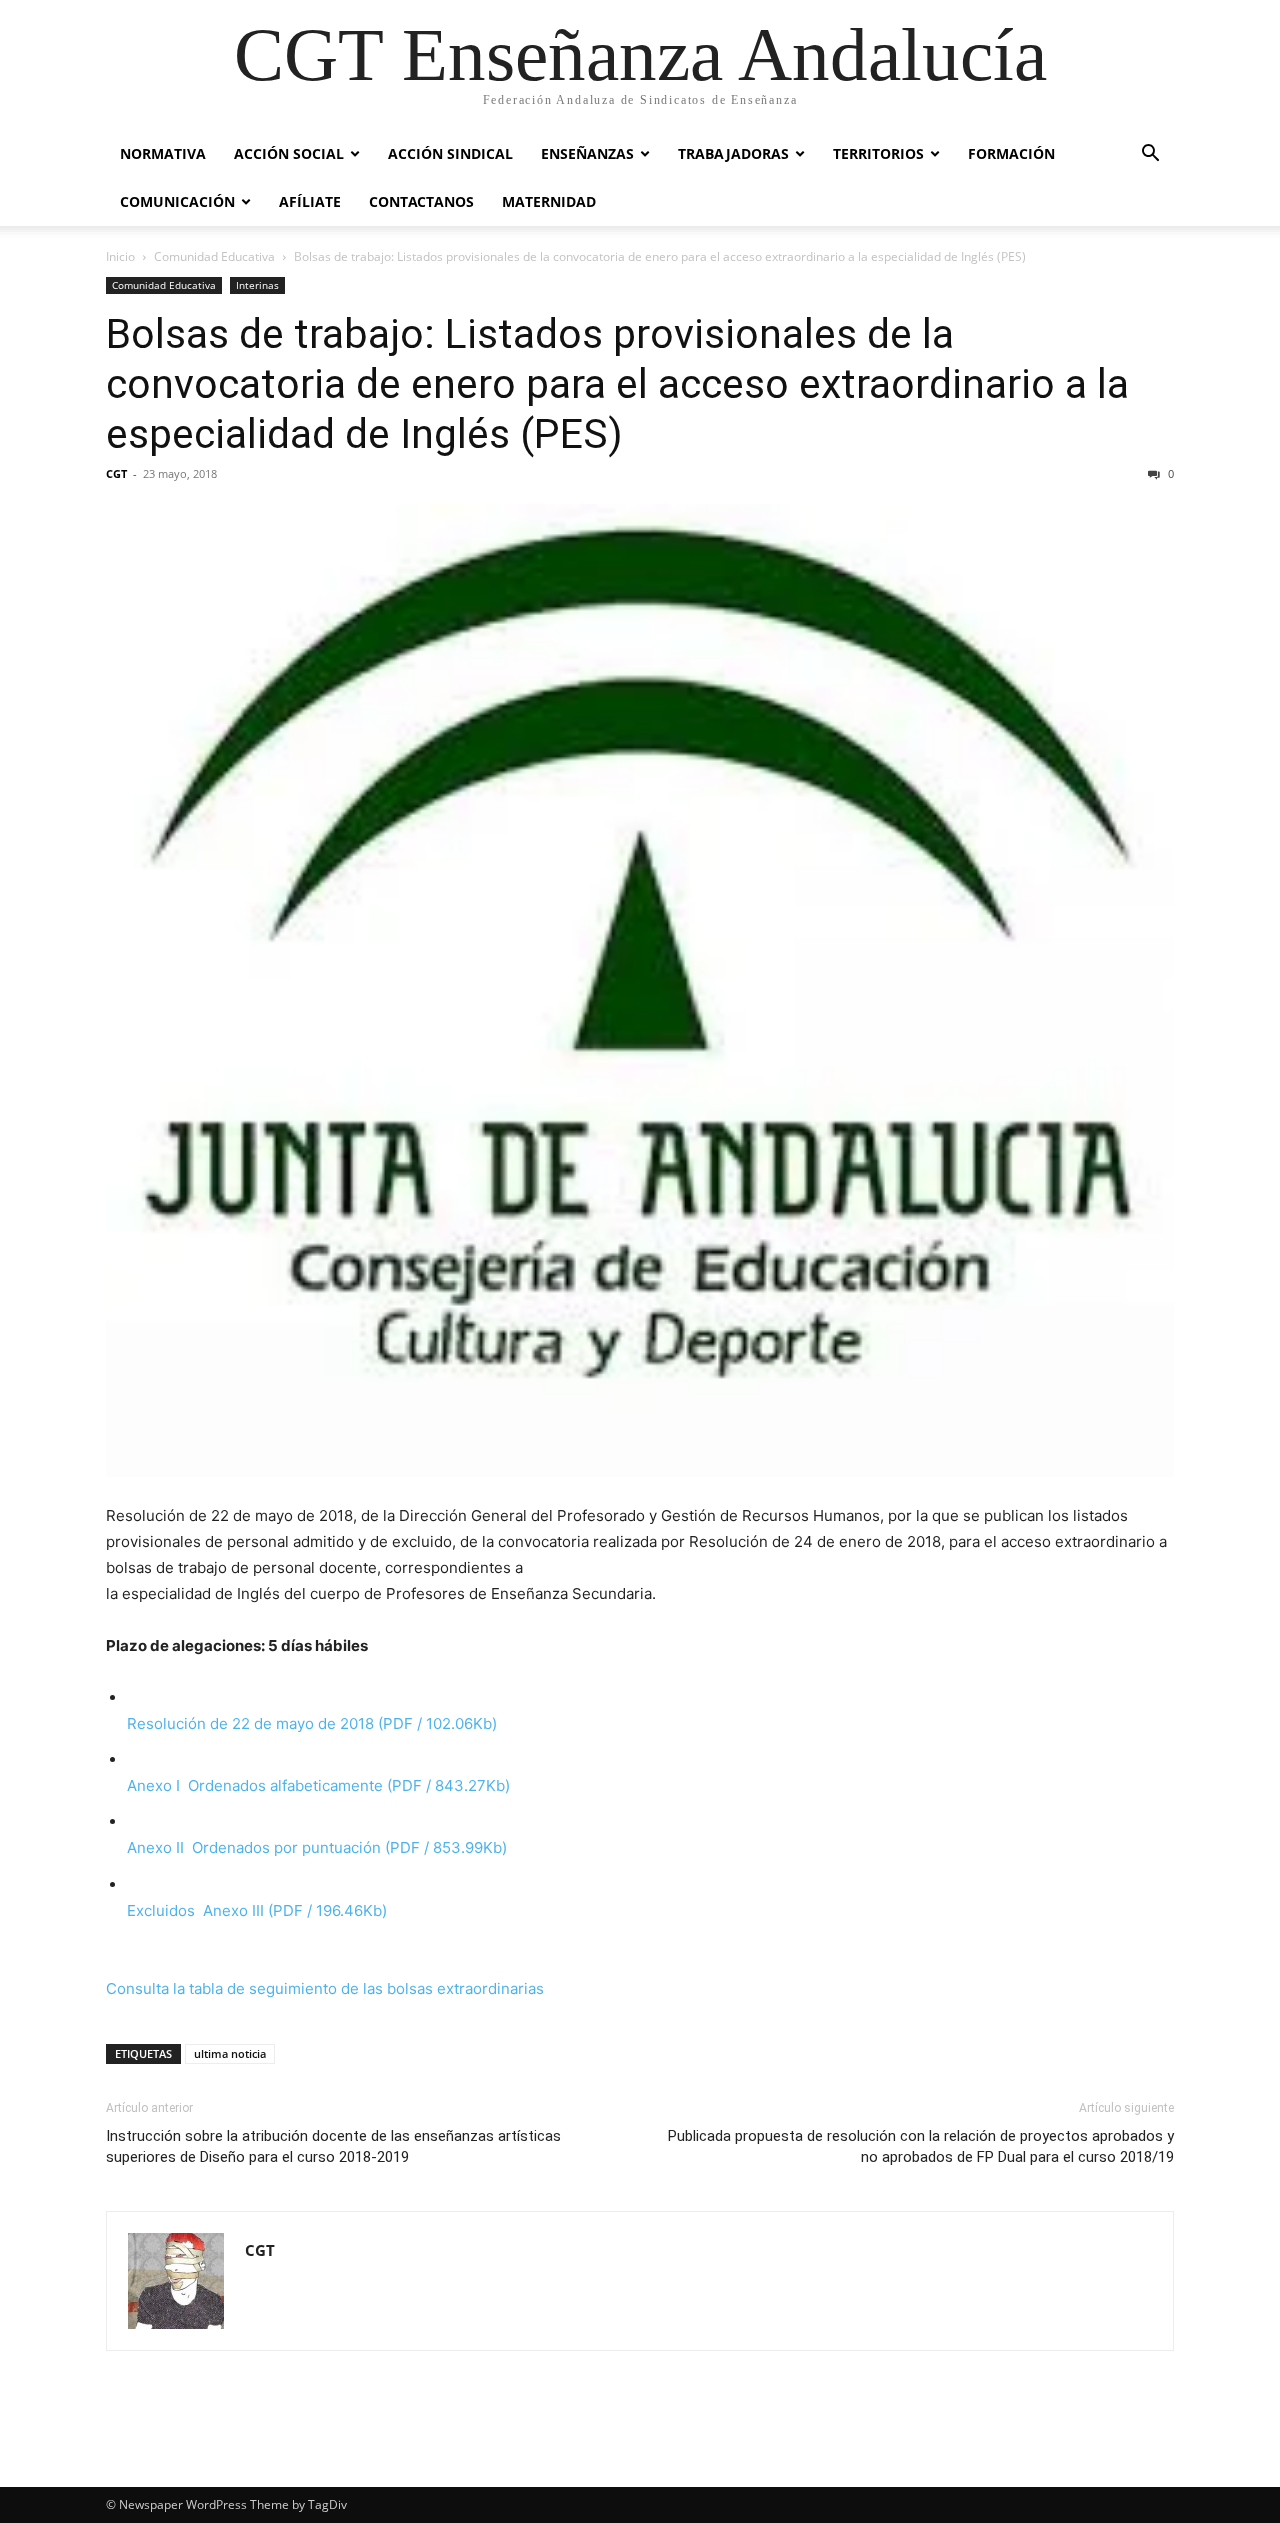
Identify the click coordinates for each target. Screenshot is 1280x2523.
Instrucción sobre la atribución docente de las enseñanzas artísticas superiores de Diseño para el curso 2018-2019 (333, 2146)
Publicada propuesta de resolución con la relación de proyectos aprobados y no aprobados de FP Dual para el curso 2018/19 (921, 2146)
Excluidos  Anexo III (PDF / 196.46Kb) (257, 1910)
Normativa (163, 153)
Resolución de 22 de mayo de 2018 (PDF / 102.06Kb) (312, 1723)
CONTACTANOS (421, 201)
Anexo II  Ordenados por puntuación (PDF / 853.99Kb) (317, 1847)
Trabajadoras (733, 153)
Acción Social (289, 153)
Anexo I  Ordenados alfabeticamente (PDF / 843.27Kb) (318, 1785)
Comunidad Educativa (214, 256)
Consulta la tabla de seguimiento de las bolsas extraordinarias (325, 1988)
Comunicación (177, 201)
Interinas (257, 285)
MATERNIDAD (549, 201)
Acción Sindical (450, 153)
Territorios (878, 153)
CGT (116, 473)
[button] (1150, 155)
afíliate (310, 201)
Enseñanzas (587, 153)
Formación (1011, 153)
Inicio (120, 256)
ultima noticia (230, 2053)
